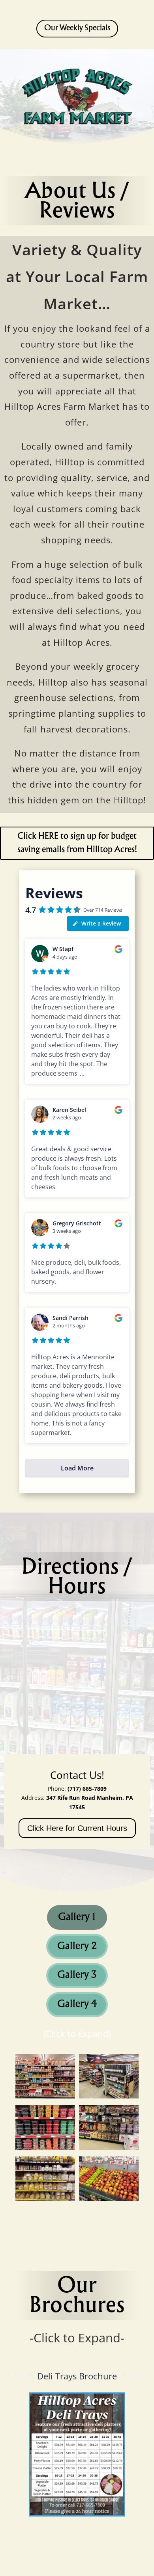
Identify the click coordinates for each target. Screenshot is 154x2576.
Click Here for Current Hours (77, 1828)
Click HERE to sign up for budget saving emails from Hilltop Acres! (77, 843)
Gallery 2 (77, 1946)
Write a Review (101, 923)
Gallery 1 (77, 1917)
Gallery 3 (77, 1975)
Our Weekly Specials (77, 28)
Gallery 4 (77, 2004)
